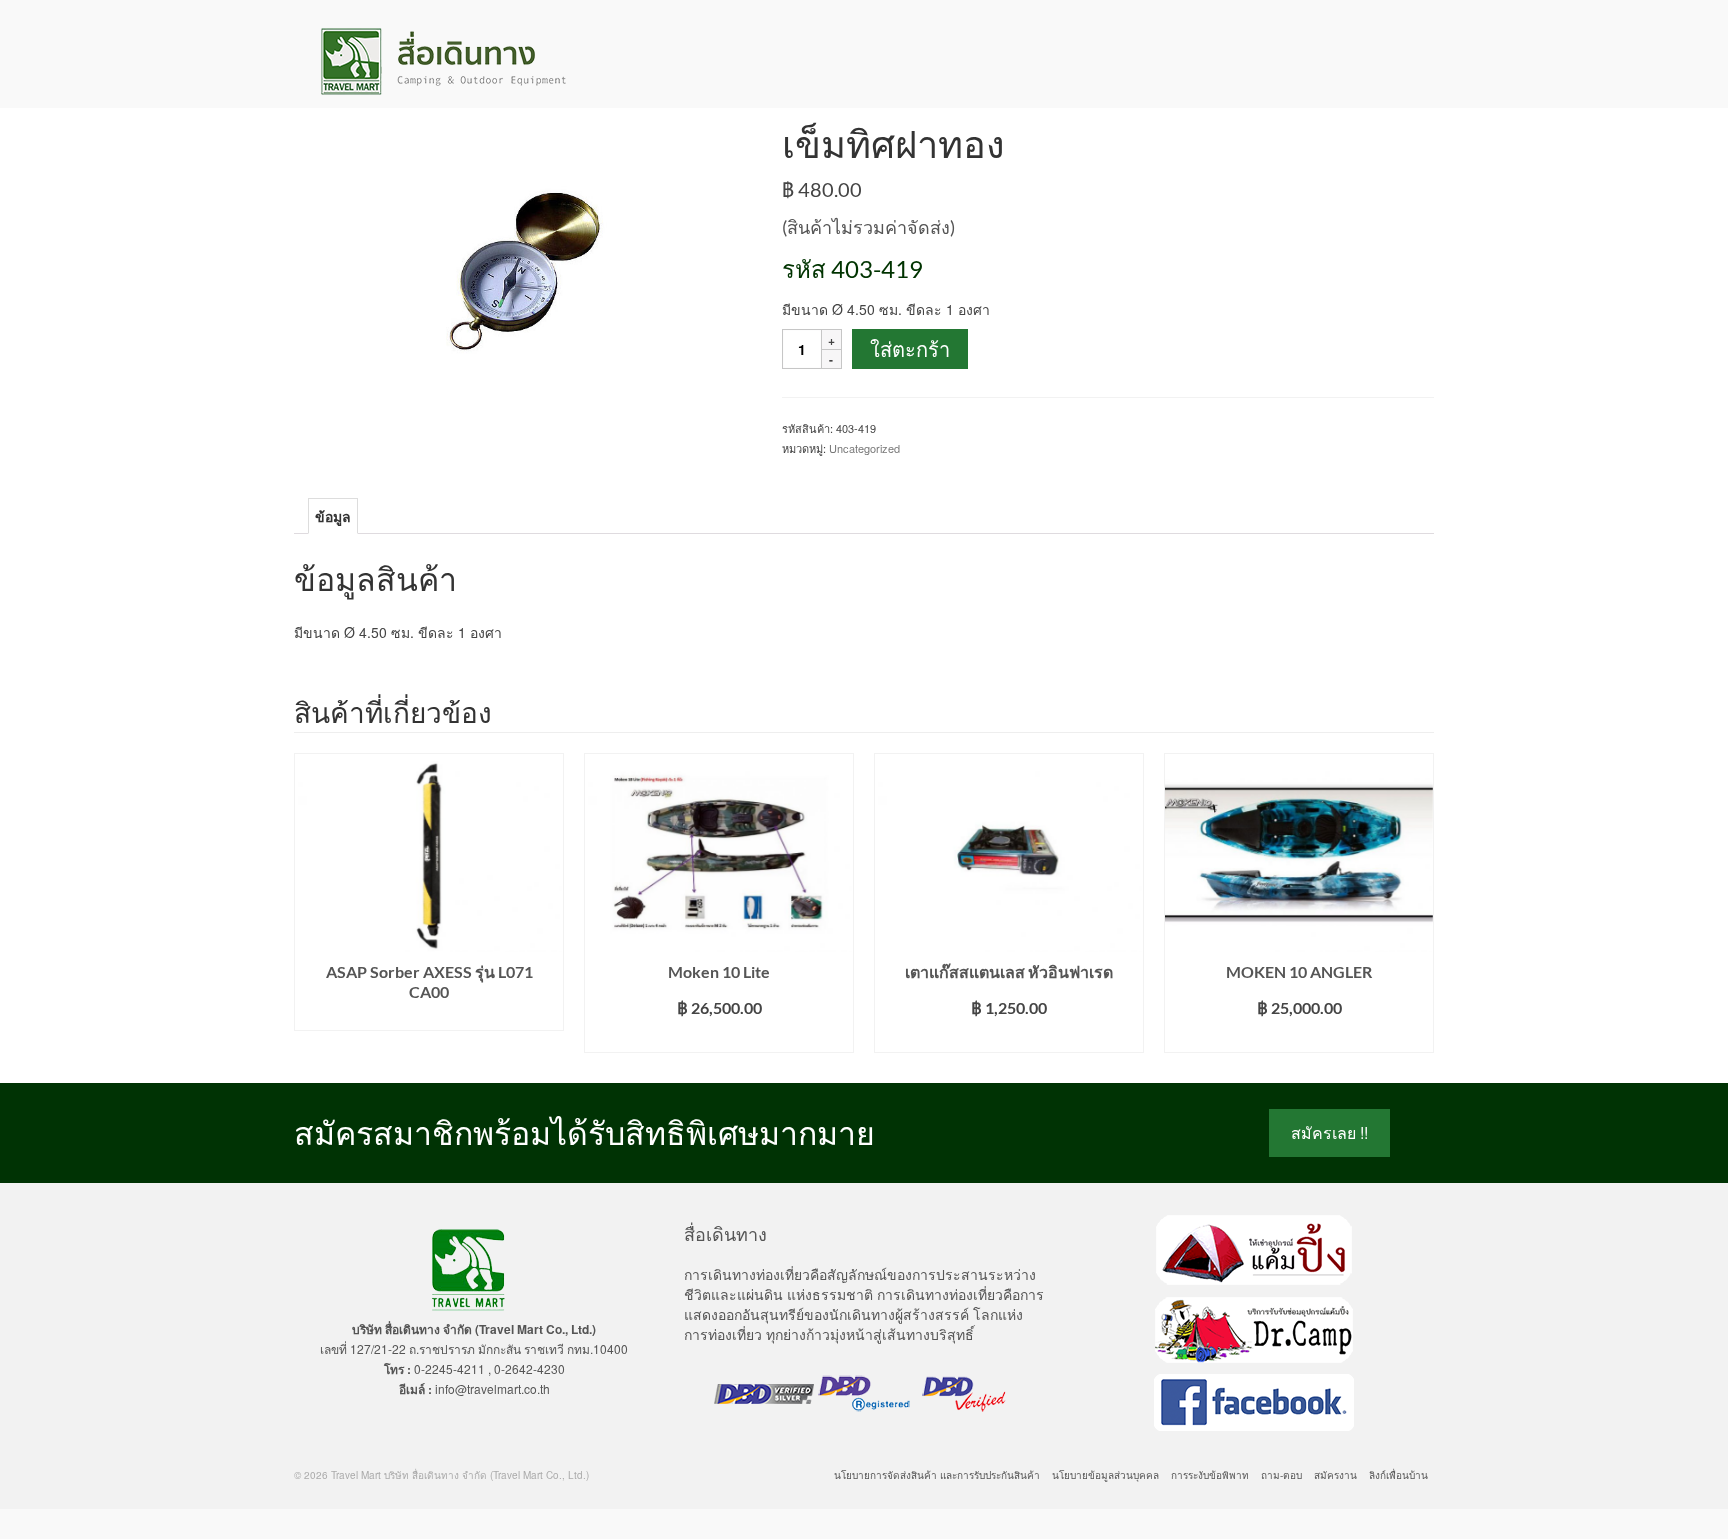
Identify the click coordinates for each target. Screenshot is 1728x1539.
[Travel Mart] (474, 61)
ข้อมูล (333, 516)
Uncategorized (864, 448)
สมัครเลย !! (1329, 1132)
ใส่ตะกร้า (910, 349)
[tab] (333, 516)
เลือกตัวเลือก (719, 1037)
